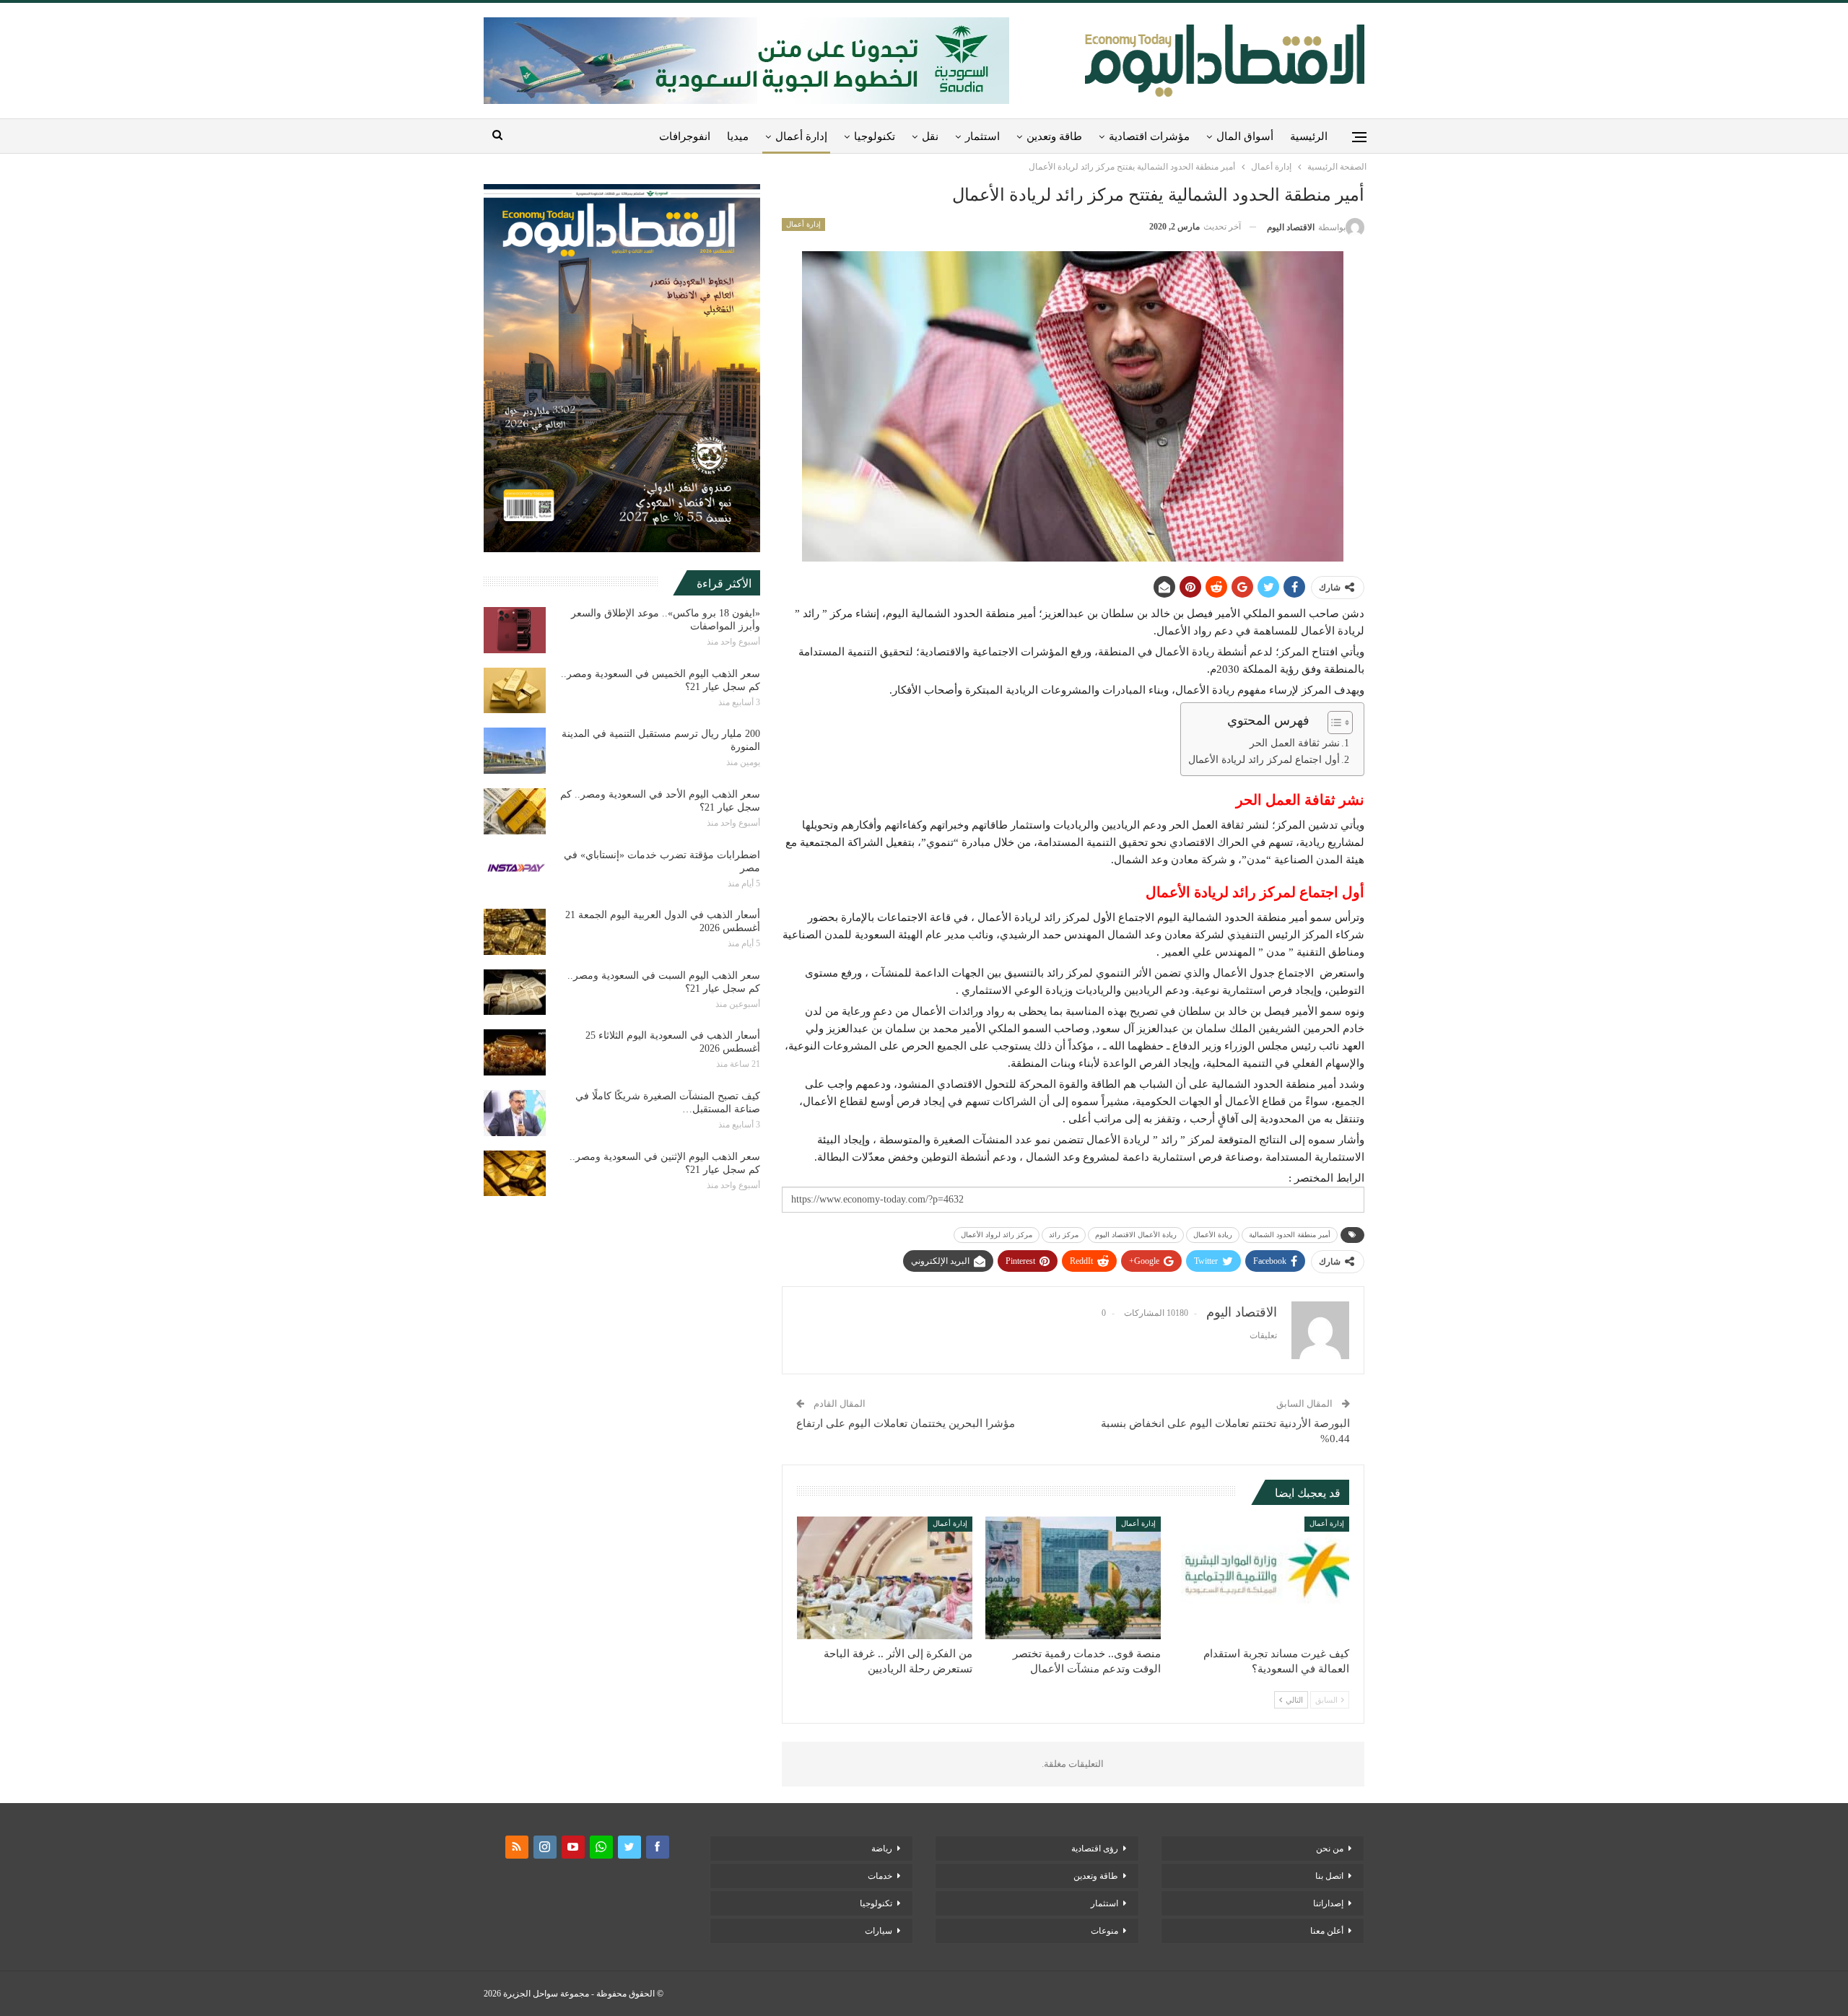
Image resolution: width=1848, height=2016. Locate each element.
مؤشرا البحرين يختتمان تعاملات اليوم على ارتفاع (906, 1423)
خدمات (880, 1876)
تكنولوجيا (875, 136)
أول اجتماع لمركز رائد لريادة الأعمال (1264, 760)
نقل (930, 136)
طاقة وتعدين (1054, 136)
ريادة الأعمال (1213, 1235)
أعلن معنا (1327, 1931)
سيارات (879, 1931)
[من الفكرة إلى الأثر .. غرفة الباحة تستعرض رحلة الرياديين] (885, 1578)
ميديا (738, 136)
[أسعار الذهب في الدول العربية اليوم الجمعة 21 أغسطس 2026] (515, 932)
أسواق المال (1245, 136)
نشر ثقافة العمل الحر (1295, 743)
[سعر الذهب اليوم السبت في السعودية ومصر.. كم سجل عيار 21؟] (515, 992)
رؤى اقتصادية (1095, 1849)
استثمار (982, 136)
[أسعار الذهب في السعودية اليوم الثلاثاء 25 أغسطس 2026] (515, 1052)
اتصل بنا (1329, 1876)
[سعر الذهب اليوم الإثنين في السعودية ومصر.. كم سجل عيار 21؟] (515, 1174)
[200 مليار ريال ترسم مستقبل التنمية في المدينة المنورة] (515, 751)
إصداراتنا (1328, 1903)
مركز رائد (1064, 1235)
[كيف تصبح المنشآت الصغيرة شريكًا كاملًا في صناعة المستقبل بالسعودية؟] (515, 1113)
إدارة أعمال (801, 136)
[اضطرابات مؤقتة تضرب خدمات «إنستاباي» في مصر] (515, 872)
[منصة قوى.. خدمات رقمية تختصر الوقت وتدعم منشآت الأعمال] (1073, 1578)
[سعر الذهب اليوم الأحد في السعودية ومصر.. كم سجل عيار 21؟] (515, 811)
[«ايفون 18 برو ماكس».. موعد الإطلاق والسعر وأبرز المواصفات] (515, 630)
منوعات (1104, 1931)
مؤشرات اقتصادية (1149, 136)
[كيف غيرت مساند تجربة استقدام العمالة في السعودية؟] (1261, 1578)
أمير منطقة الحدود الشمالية (1290, 1235)
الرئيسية (1309, 136)
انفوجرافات (685, 136)
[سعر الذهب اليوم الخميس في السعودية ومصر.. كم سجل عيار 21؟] (515, 691)
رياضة (882, 1849)
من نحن (1330, 1849)
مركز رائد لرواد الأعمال (997, 1235)
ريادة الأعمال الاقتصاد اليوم (1136, 1235)
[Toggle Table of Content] (1333, 723)
